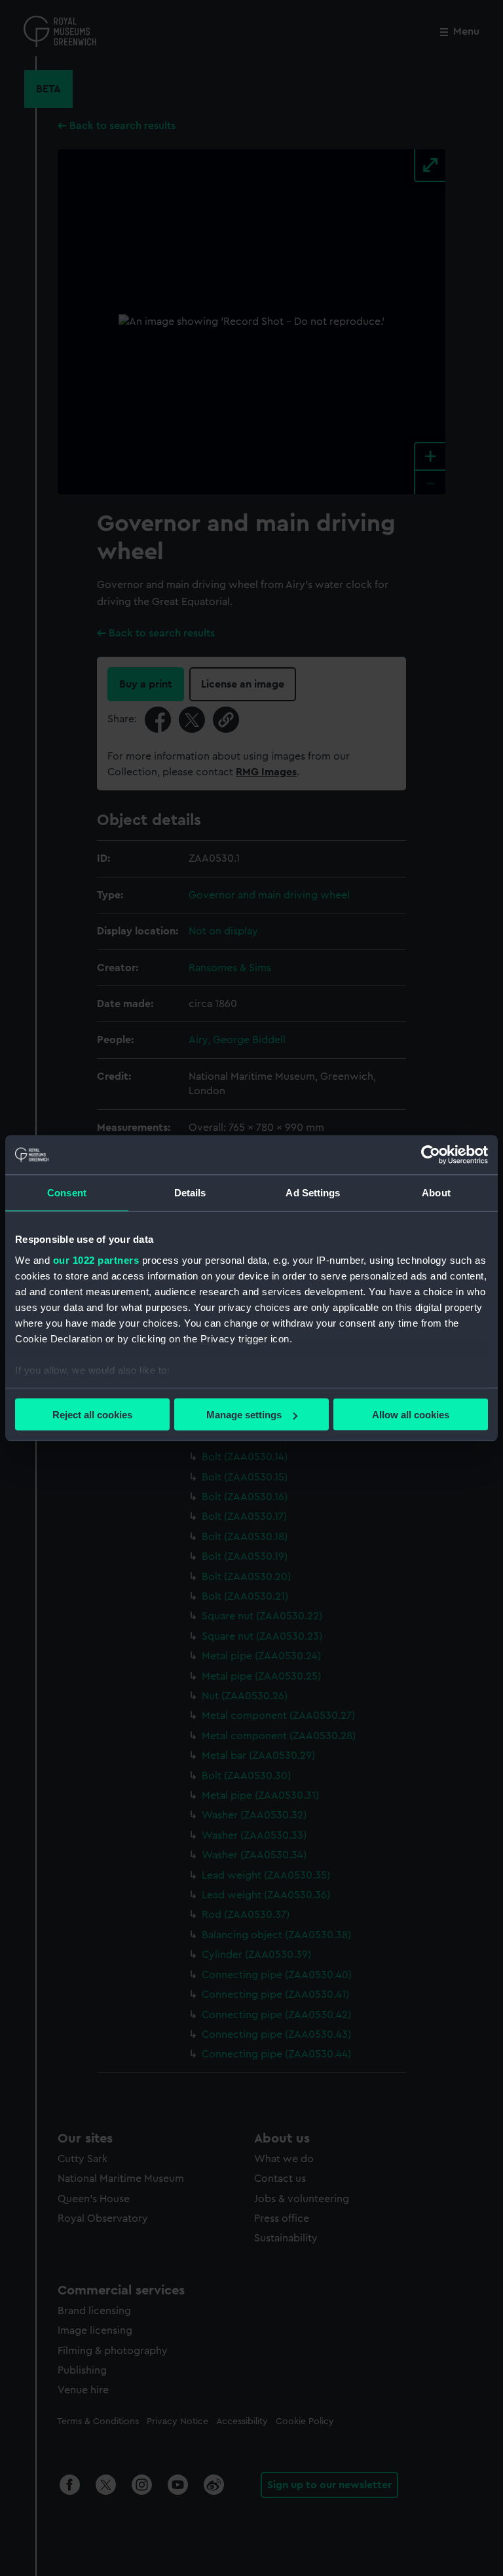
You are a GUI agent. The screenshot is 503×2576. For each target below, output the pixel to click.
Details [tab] (190, 1193)
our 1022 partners (96, 1260)
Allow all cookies (411, 1415)
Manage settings (244, 1415)
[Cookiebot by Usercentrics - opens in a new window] (431, 1155)
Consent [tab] (67, 1193)
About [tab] (436, 1193)
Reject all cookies (92, 1415)
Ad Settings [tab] (313, 1193)
